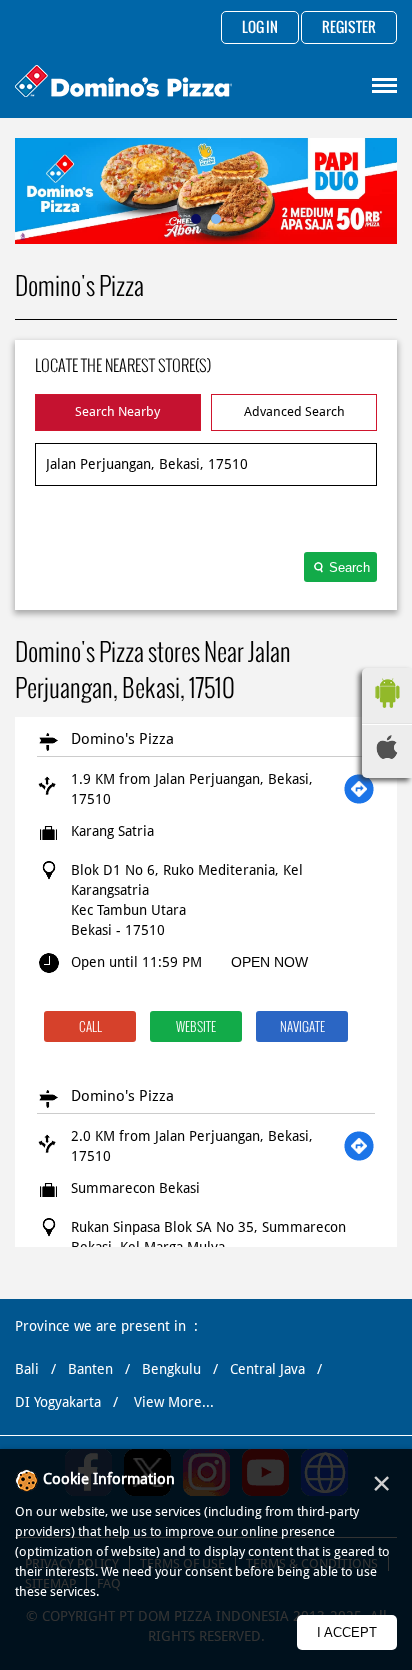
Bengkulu (171, 1369)
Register (349, 28)
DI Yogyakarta (58, 1402)
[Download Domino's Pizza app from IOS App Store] (387, 754)
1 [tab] (196, 219)
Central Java (267, 1369)
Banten (90, 1369)
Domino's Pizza (122, 739)
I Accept (347, 1632)
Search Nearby (117, 411)
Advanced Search (294, 411)
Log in (260, 28)
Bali (27, 1369)
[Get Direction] (359, 789)
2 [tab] (216, 219)
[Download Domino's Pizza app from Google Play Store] (387, 713)
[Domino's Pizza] (123, 83)
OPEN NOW (269, 962)
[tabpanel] (206, 191)
